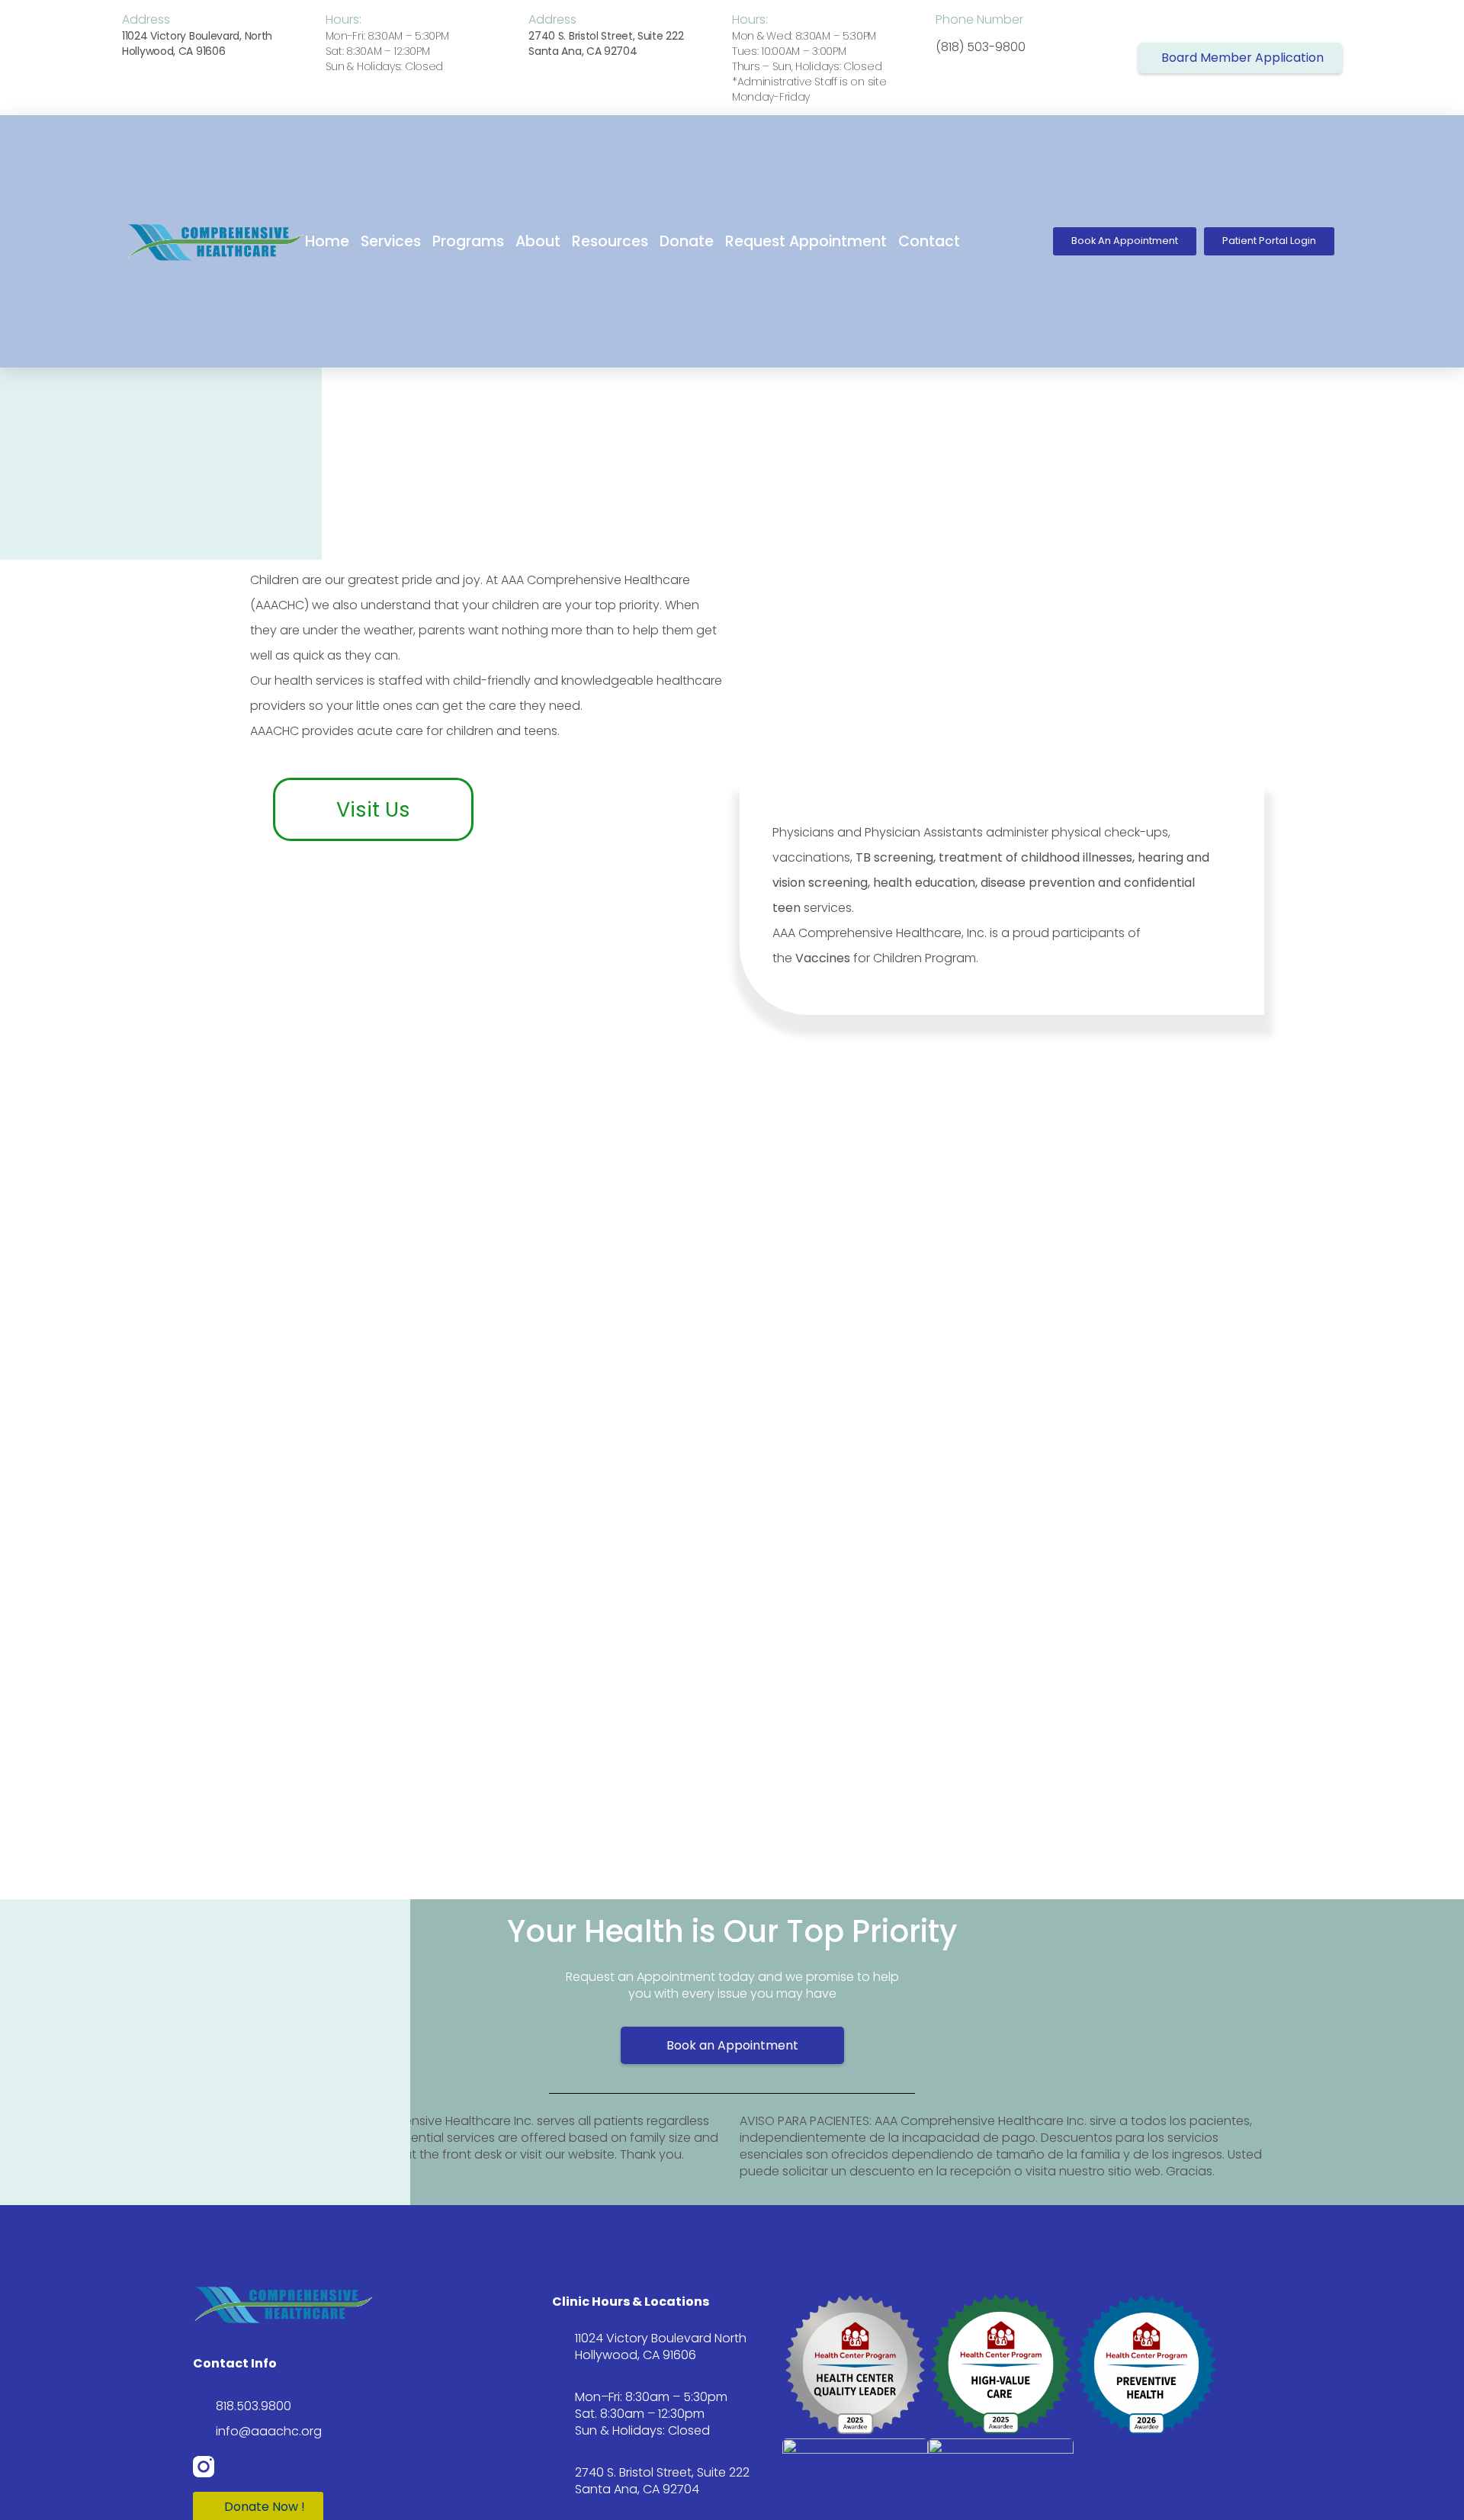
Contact (929, 241)
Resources (610, 241)
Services (391, 241)
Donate (687, 241)
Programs (468, 241)
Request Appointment (806, 241)
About (538, 241)
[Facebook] (242, 2467)
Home (327, 241)
